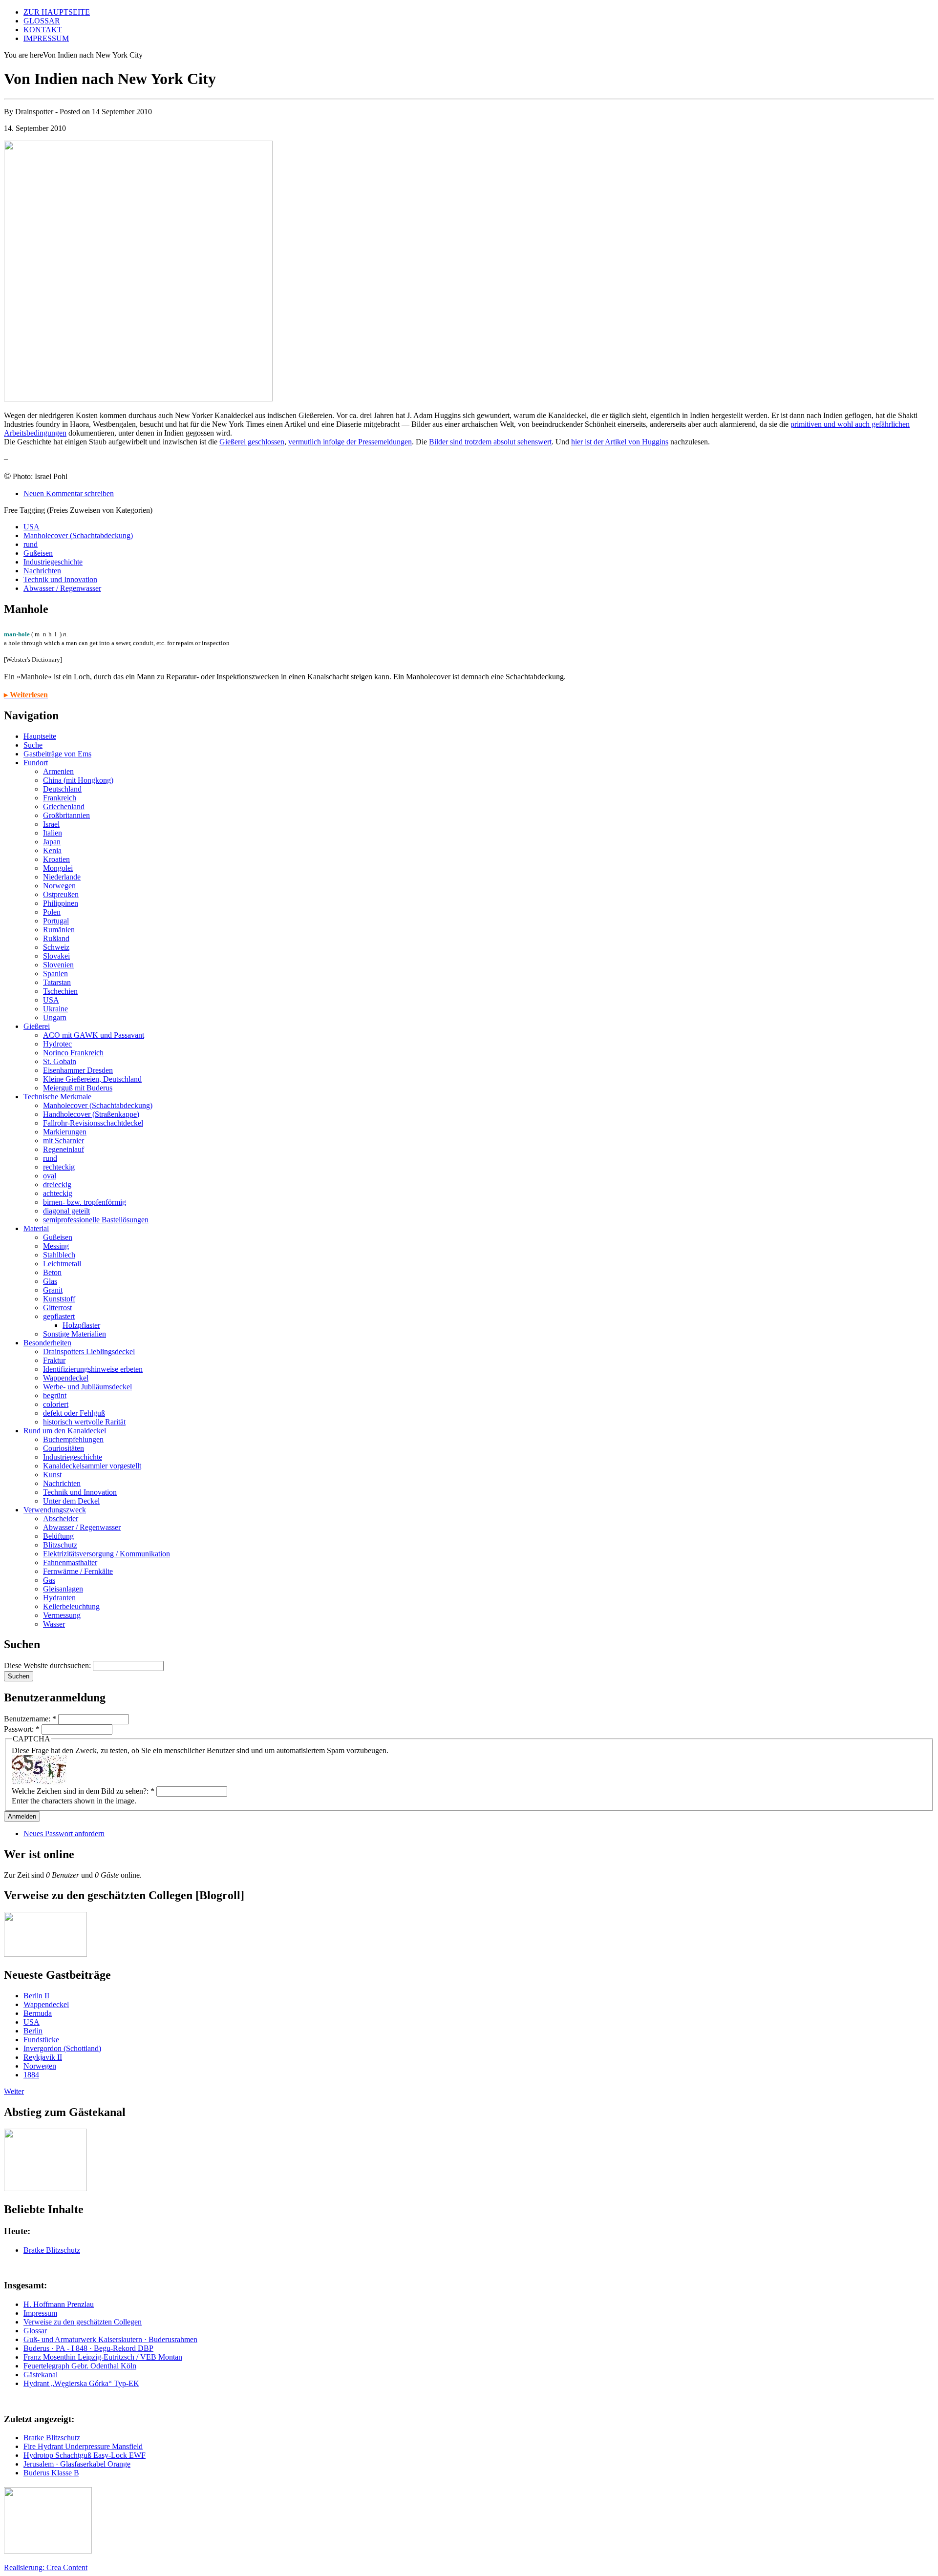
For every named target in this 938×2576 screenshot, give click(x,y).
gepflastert (59, 1316)
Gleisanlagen (63, 1589)
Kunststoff (59, 1299)
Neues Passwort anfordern (64, 1833)
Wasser (54, 1624)
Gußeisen (38, 553)
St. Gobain (60, 1061)
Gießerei (37, 1026)
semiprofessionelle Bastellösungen (96, 1220)
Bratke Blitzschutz (52, 2250)
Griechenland (64, 806)
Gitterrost (57, 1308)
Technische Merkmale (57, 1097)
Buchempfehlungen (73, 1439)
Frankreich (60, 798)
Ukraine (55, 1009)
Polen (52, 912)
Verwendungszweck (55, 1510)
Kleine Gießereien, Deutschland (92, 1079)
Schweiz (56, 947)
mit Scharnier (64, 1141)
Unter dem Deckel (71, 1501)
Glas (50, 1281)
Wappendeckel (66, 1378)
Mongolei (58, 868)
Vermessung (62, 1615)
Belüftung (58, 1536)
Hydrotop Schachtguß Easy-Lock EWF (85, 2455)
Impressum (40, 2313)
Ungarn (55, 1017)
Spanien (55, 974)
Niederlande (62, 877)
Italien (53, 833)
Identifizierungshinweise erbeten (93, 1369)
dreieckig (57, 1184)
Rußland (56, 938)
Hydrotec (57, 1044)
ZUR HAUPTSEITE (57, 12)
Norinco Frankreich (73, 1053)
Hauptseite (40, 736)
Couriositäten (64, 1448)
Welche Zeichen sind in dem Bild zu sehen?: (83, 1791)
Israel (51, 824)
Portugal (56, 921)
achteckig (58, 1193)
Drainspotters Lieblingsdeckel (89, 1351)
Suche (33, 745)
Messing (56, 1246)
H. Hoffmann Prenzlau (59, 2304)
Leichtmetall (62, 1264)
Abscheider (61, 1518)
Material (36, 1228)
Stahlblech (59, 1255)
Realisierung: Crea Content (46, 2567)
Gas (49, 1580)
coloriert (56, 1404)
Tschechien (60, 991)
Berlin (33, 2031)
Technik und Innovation (60, 579)
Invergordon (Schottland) (62, 2048)
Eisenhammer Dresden (78, 1070)
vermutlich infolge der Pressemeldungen (350, 442)
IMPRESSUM (46, 38)
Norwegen (59, 886)
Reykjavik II (43, 2057)
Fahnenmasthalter (70, 1562)
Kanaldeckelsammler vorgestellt (92, 1466)
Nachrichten (42, 571)
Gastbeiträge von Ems (57, 754)
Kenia (52, 850)
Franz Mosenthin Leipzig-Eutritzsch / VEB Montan (103, 2357)
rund (31, 544)
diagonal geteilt (66, 1211)
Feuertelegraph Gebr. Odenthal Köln (80, 2366)
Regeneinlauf (64, 1149)
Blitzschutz (60, 1545)
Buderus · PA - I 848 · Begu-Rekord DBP (88, 2348)
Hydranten (59, 1598)
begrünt (55, 1395)
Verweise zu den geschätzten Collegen (83, 2322)
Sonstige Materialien (75, 1334)
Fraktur (54, 1360)
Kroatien (56, 859)
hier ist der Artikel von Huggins (620, 442)
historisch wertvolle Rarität (84, 1422)
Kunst (52, 1475)
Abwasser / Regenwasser (62, 588)
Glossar (35, 2331)
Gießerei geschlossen (252, 442)
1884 (31, 2075)
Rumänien (59, 930)
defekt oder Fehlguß (74, 1413)
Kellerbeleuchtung (71, 1606)
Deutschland (62, 789)
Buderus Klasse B (51, 2473)
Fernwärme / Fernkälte (78, 1571)
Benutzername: (30, 1719)
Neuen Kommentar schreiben (69, 493)
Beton (52, 1272)
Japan (52, 842)
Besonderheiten (47, 1343)
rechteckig (59, 1167)
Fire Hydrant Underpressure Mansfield (83, 2446)
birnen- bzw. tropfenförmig (85, 1202)
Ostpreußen (61, 894)
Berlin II (36, 1996)
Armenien (58, 771)
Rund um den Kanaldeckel (65, 1431)
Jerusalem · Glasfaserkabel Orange (77, 2464)
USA (32, 527)
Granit (53, 1290)
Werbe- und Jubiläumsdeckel (87, 1387)
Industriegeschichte (53, 562)
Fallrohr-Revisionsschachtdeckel (93, 1123)
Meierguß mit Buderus (78, 1088)
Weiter (14, 2091)
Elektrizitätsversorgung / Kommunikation (107, 1554)
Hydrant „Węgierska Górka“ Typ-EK (81, 2383)
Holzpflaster (81, 1325)
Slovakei (56, 956)
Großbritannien (66, 815)
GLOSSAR (42, 21)
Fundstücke (41, 2040)
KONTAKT (43, 30)
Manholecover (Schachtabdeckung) (78, 535)
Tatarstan (57, 982)
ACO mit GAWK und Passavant (94, 1035)
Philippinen (61, 903)
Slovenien (58, 965)
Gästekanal (41, 2375)
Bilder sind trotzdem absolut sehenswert (490, 442)
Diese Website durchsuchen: (48, 1665)
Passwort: (22, 1729)
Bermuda (38, 2013)
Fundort (36, 763)
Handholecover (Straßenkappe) (91, 1114)
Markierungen (65, 1132)
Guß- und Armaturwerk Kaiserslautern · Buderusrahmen (110, 2339)
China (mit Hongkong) (78, 780)
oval (50, 1176)
